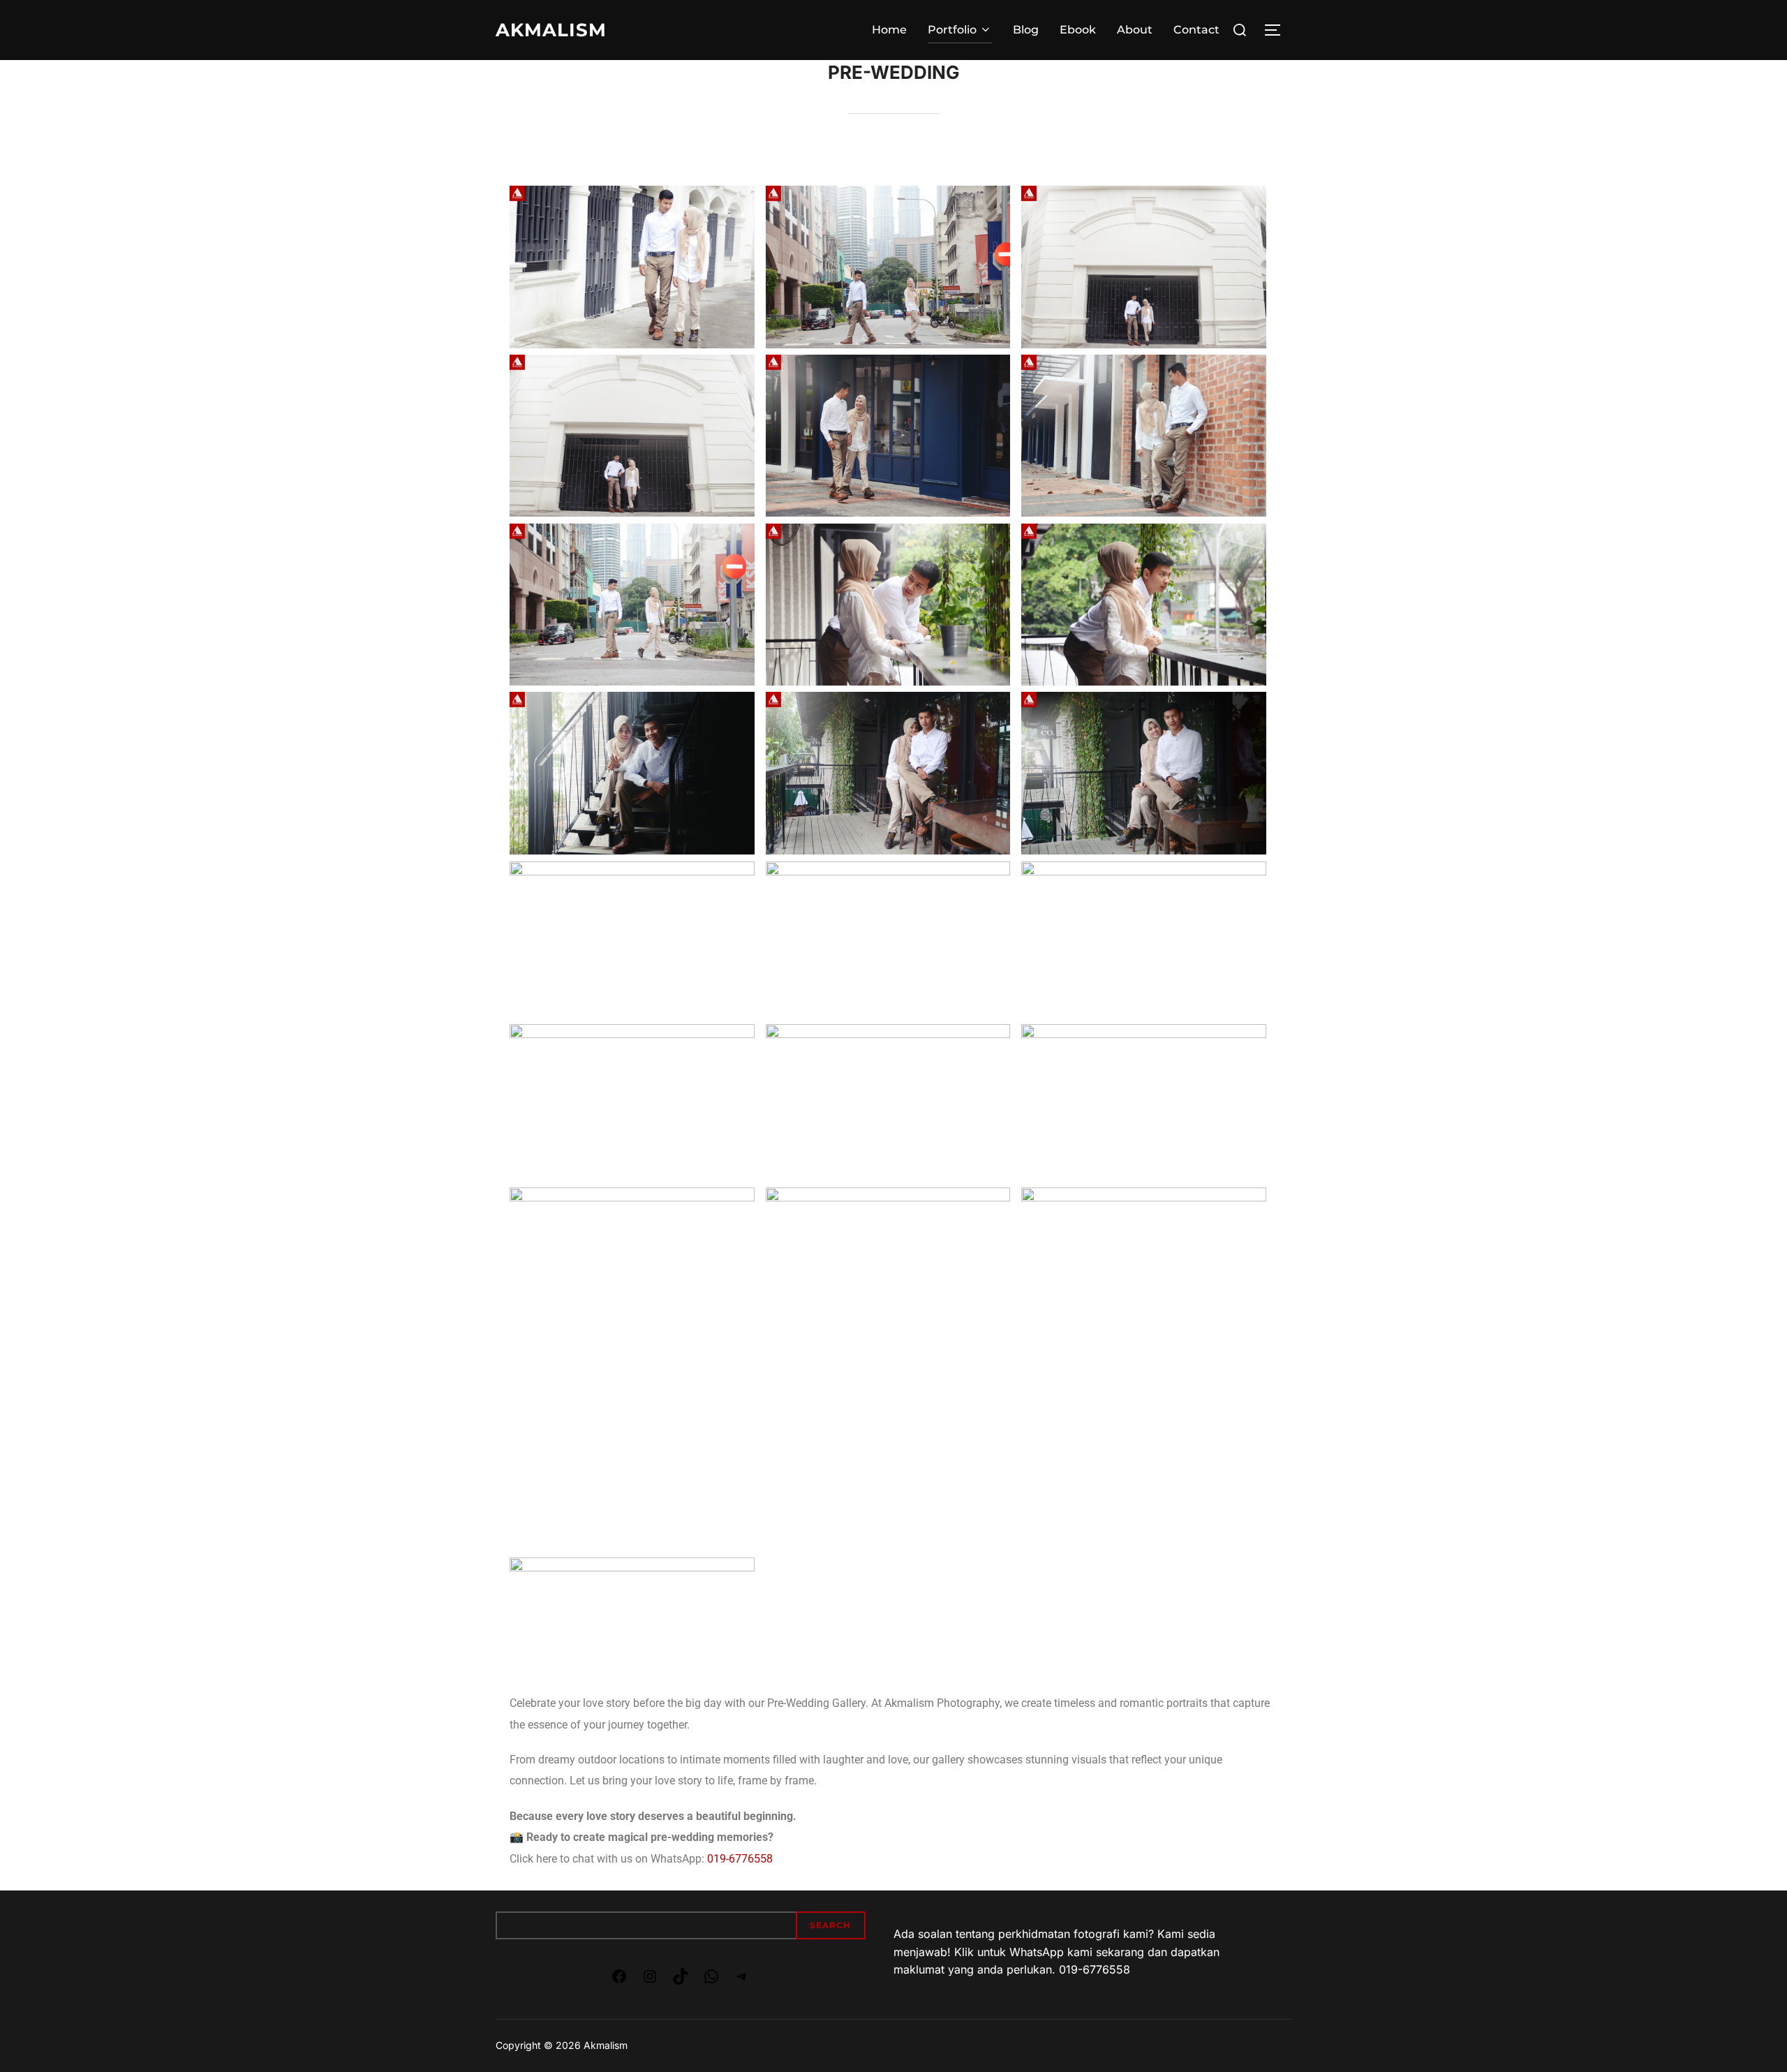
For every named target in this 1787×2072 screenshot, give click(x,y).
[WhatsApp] (711, 1981)
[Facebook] (619, 1981)
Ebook (1078, 30)
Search (830, 1925)
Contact (1196, 30)
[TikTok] (681, 1981)
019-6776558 (740, 1859)
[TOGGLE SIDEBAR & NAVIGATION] (1277, 30)
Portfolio (952, 30)
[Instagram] (650, 1981)
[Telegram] (742, 1981)
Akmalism (551, 30)
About (1135, 30)
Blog (1026, 30)
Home (889, 30)
